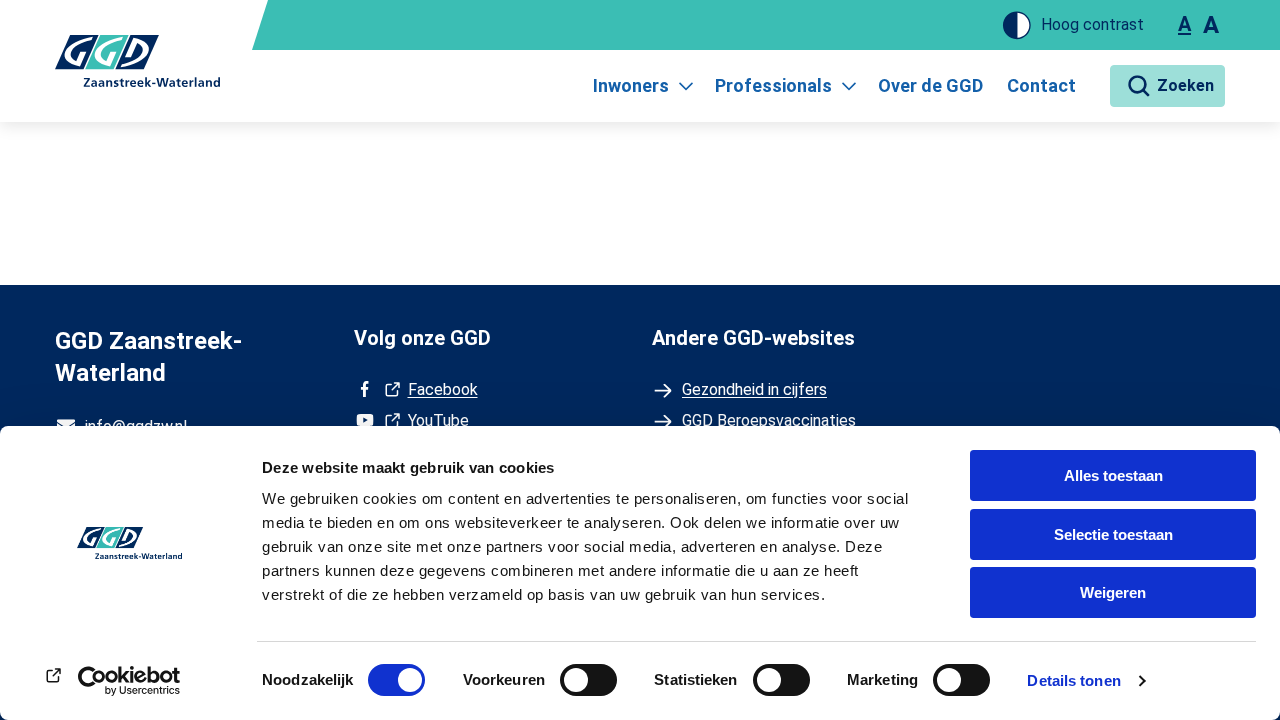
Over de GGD (930, 85)
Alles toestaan (1113, 475)
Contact (1041, 85)
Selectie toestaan (1113, 534)
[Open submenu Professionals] (849, 86)
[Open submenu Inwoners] (686, 86)
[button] (1167, 86)
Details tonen (1073, 680)
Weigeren (1113, 592)
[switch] (588, 680)
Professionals (773, 85)
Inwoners (631, 85)
